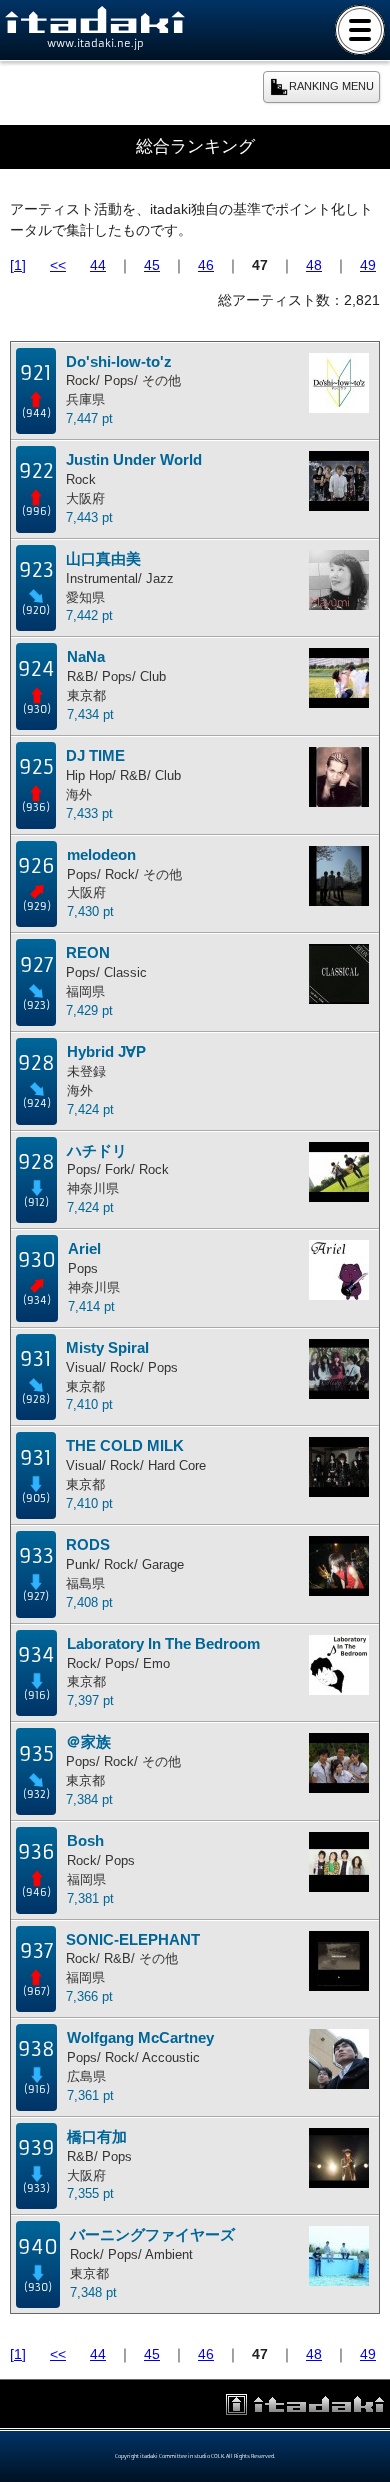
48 (314, 265)
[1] (18, 265)
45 (152, 265)
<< (58, 265)
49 (368, 265)
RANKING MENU (331, 86)
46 (206, 265)
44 (98, 265)
